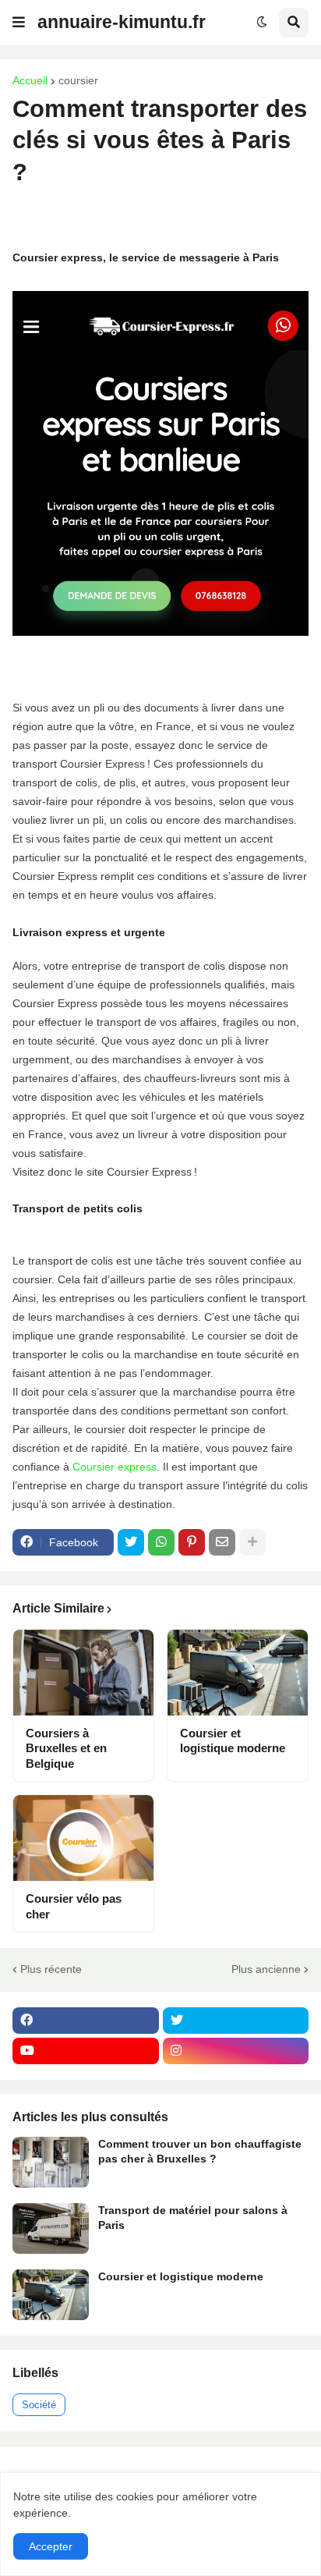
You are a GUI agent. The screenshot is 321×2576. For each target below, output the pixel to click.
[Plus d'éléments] (252, 1542)
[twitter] (236, 2021)
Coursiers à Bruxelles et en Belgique (66, 1748)
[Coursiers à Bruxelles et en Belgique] (83, 1673)
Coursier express (115, 1467)
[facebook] (86, 2021)
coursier (78, 80)
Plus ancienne (266, 1969)
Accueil (30, 80)
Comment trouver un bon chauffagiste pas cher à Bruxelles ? (200, 2151)
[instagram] (236, 2051)
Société (39, 2405)
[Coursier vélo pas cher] (83, 1838)
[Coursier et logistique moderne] (238, 1673)
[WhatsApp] (161, 1542)
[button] (19, 23)
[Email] (222, 1542)
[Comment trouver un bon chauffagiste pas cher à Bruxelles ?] (51, 2162)
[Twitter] (131, 1542)
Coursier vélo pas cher (74, 1906)
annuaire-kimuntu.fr (122, 22)
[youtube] (86, 2051)
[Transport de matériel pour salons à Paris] (51, 2228)
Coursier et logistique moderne (233, 1741)
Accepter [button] (51, 2546)
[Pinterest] (192, 1542)
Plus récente (51, 1969)
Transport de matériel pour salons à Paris (193, 2217)
